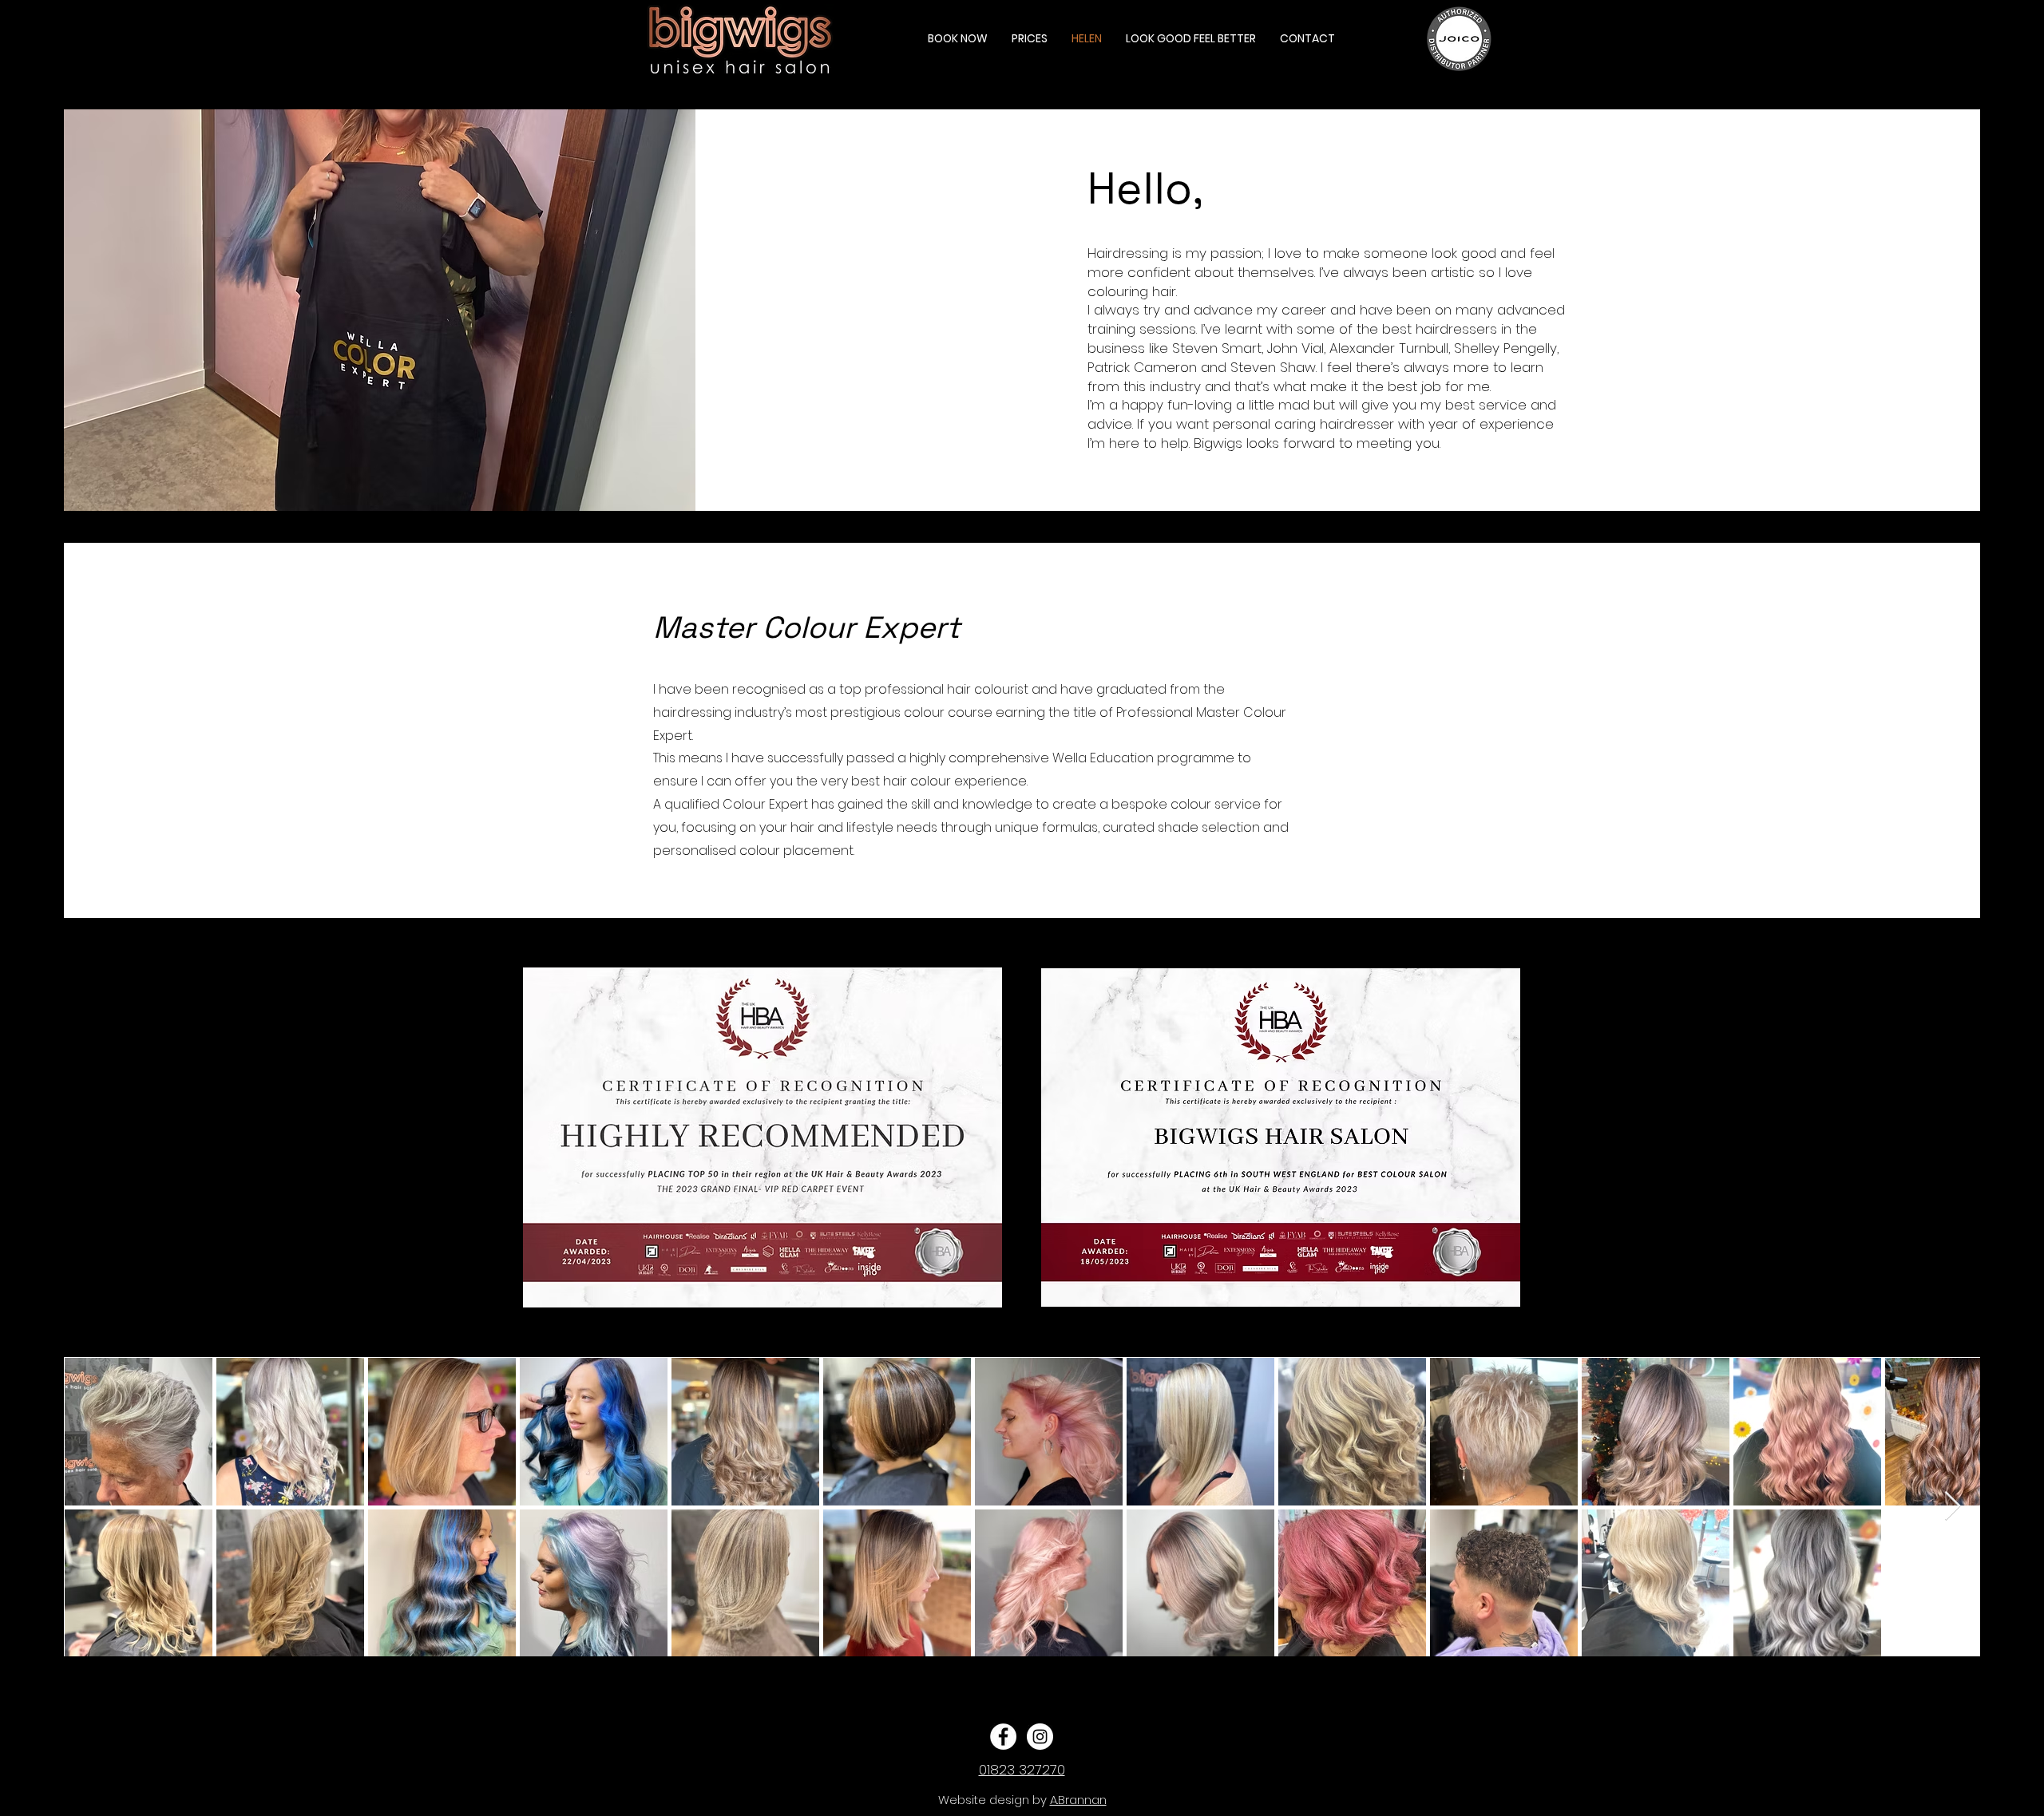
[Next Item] (1953, 1507)
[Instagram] (1040, 1737)
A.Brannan (1078, 1800)
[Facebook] (1003, 1737)
